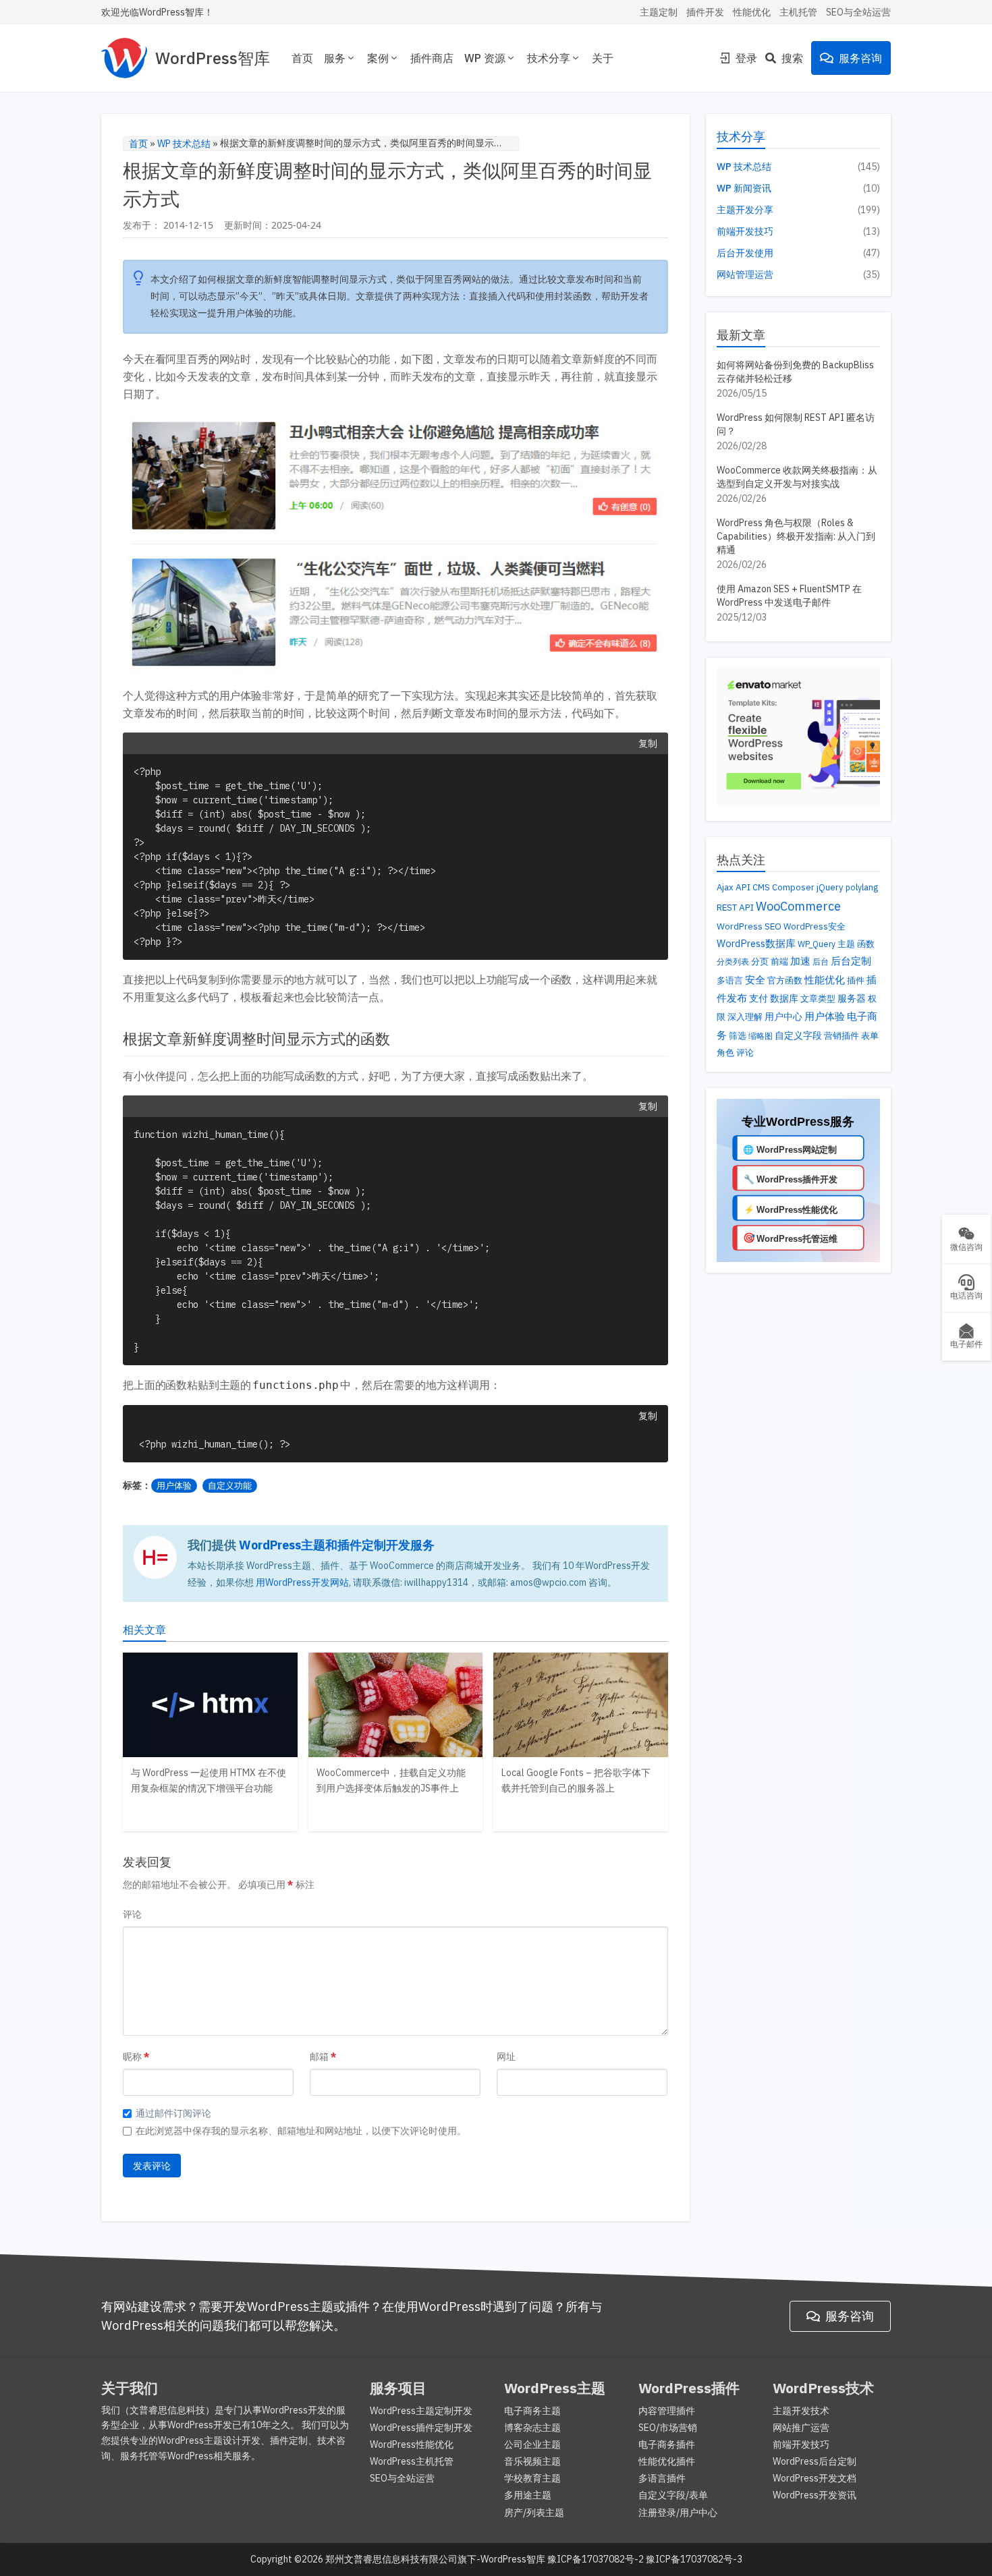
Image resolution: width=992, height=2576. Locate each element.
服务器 (852, 998)
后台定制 (851, 961)
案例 (378, 58)
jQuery (830, 887)
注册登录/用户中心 (678, 2513)
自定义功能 (230, 1486)
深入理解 (745, 1017)
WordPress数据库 (756, 943)
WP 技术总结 (184, 144)
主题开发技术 (801, 2411)
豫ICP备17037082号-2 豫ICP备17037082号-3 (645, 2559)
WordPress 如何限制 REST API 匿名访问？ (796, 424)
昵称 (132, 2057)
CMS (761, 887)
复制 (648, 743)
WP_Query (817, 944)
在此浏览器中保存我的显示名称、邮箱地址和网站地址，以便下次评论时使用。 (301, 2131)
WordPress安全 (815, 926)
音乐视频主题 (532, 2461)
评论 (132, 1914)
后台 (821, 961)
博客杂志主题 (532, 2428)
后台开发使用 (745, 253)
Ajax (725, 887)
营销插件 (842, 1036)
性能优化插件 (667, 2461)
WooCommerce (798, 906)
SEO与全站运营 (858, 12)
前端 (779, 962)
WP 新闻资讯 (744, 188)
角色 (725, 1052)
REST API (735, 907)
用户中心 (783, 1017)
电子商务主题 (532, 2411)
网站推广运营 (801, 2428)
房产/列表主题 (534, 2513)
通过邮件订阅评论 (173, 2113)
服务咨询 (860, 58)
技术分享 (549, 58)
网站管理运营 (745, 275)
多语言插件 (662, 2478)
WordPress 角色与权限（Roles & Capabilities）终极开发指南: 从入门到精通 (796, 536)
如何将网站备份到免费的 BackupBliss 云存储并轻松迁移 (795, 372)
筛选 (738, 1035)
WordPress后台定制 (815, 2461)
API (743, 887)
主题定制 (659, 12)
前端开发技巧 (745, 231)
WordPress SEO (749, 926)
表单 (870, 1036)
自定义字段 (798, 1035)
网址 (506, 2057)
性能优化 (752, 12)
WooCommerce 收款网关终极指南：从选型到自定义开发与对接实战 (797, 477)
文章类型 (818, 998)
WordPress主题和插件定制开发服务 (337, 1545)
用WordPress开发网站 (302, 1582)
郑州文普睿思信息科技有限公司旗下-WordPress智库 (435, 2559)
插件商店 (432, 58)
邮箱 (319, 2057)
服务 (335, 58)
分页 (760, 961)
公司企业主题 (532, 2444)
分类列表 (733, 961)
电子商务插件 (667, 2444)
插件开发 (705, 12)
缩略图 (761, 1036)
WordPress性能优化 (412, 2444)
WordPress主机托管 (412, 2461)
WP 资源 (485, 58)
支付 (759, 998)
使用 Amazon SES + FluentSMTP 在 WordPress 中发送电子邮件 (789, 596)
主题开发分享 (745, 210)
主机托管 (798, 12)
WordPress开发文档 (815, 2478)
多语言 (730, 980)
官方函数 (785, 980)
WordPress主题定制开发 (421, 2411)
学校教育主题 (532, 2478)
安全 (755, 980)
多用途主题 (528, 2495)
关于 (603, 58)
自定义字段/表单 (673, 2495)
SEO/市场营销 (668, 2428)
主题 (846, 944)
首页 (302, 58)
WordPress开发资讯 (815, 2495)
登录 (746, 58)
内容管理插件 (667, 2411)
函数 (866, 944)
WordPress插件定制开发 (421, 2428)
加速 (800, 961)
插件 (856, 980)
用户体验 (174, 1486)
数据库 (784, 998)
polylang (862, 887)
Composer (793, 887)
